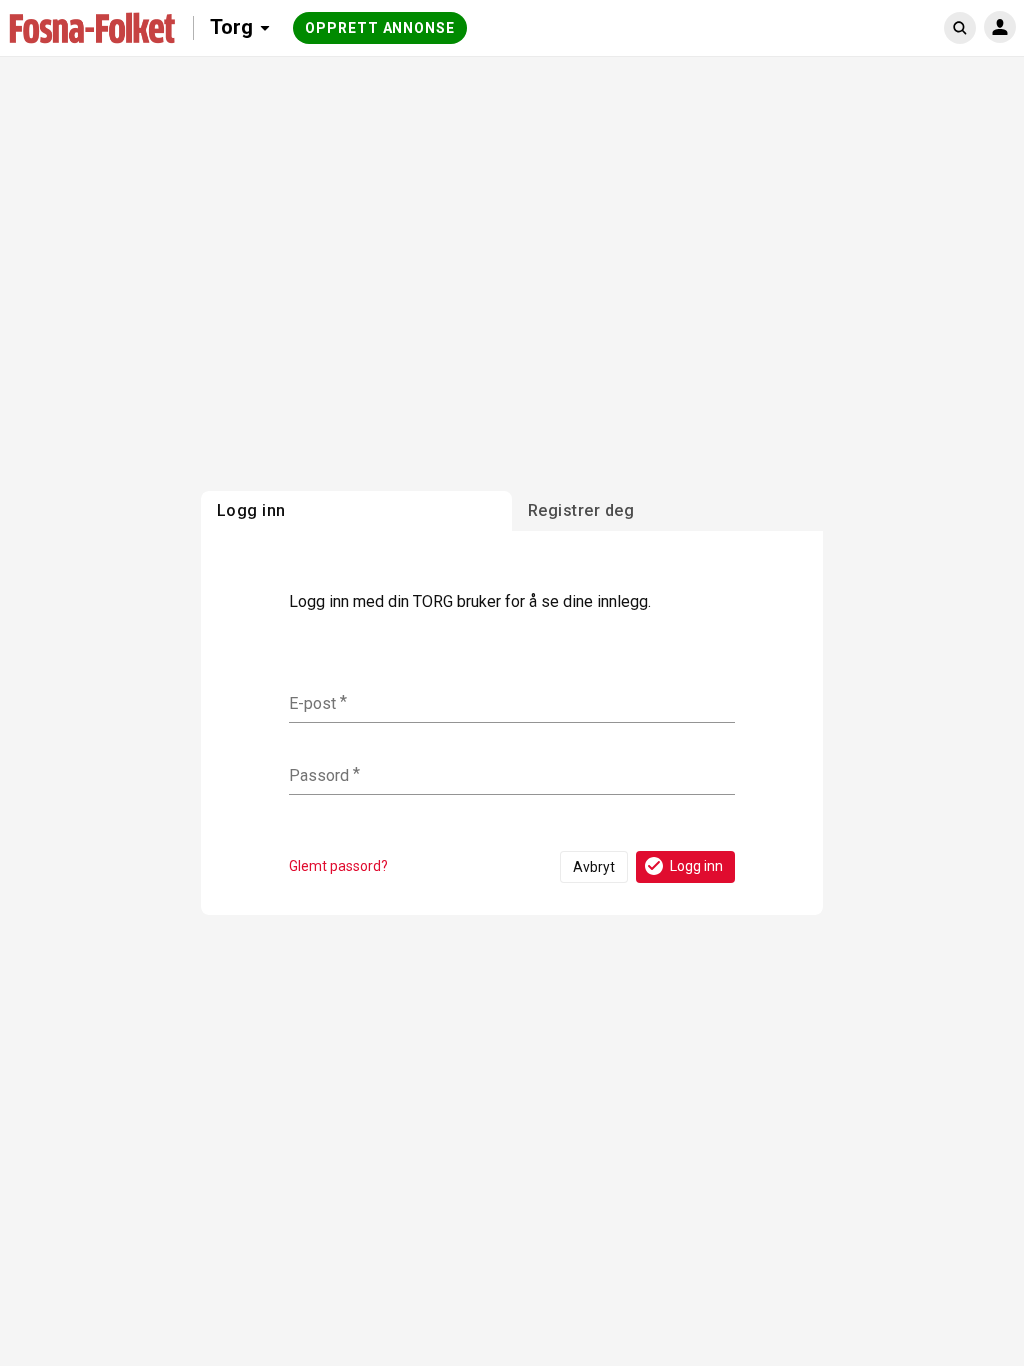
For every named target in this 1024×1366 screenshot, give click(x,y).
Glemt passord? (338, 866)
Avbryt (594, 867)
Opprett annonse (380, 28)
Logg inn (696, 866)
